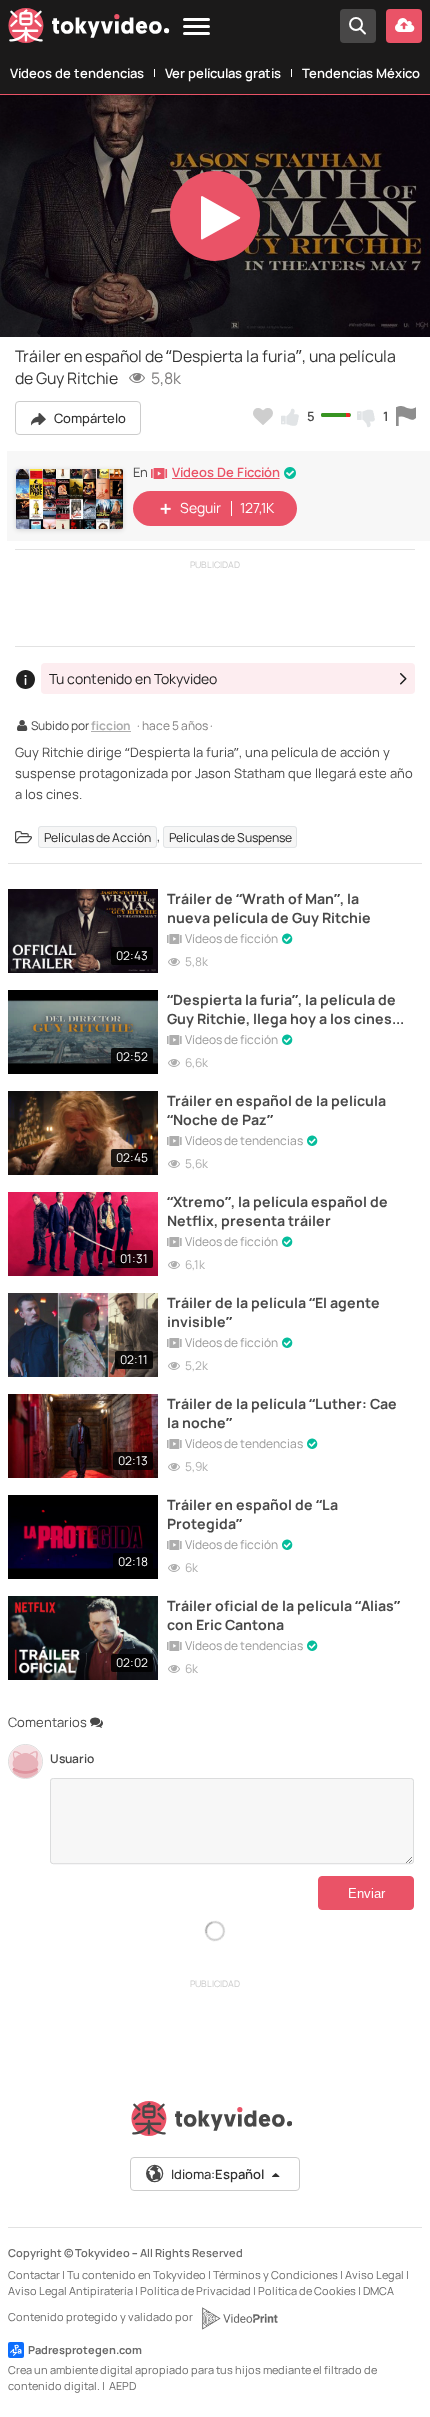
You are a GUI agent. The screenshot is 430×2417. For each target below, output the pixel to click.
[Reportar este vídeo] (406, 416)
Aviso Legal (374, 2274)
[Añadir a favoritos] (263, 416)
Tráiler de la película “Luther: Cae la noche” (282, 1413)
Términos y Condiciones (275, 2274)
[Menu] (196, 27)
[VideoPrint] (239, 2318)
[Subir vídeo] (404, 26)
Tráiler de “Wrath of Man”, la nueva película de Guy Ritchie (269, 908)
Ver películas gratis (223, 73)
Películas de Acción (97, 836)
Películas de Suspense (230, 836)
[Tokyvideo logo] (89, 29)
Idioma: (217, 2174)
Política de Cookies (307, 2290)
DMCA (378, 2290)
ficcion (111, 727)
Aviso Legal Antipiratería (70, 2290)
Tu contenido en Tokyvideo (136, 2274)
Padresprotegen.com (85, 2349)
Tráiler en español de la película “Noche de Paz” (276, 1110)
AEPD (122, 2385)
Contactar (34, 2274)
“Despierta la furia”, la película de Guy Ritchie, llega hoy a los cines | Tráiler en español (283, 1009)
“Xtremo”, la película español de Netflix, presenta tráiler (277, 1211)
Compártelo (88, 418)
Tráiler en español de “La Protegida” (252, 1514)
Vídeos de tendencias (77, 73)
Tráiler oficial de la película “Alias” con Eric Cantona (283, 1615)
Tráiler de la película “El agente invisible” (273, 1312)
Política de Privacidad (195, 2290)
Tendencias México (361, 73)
